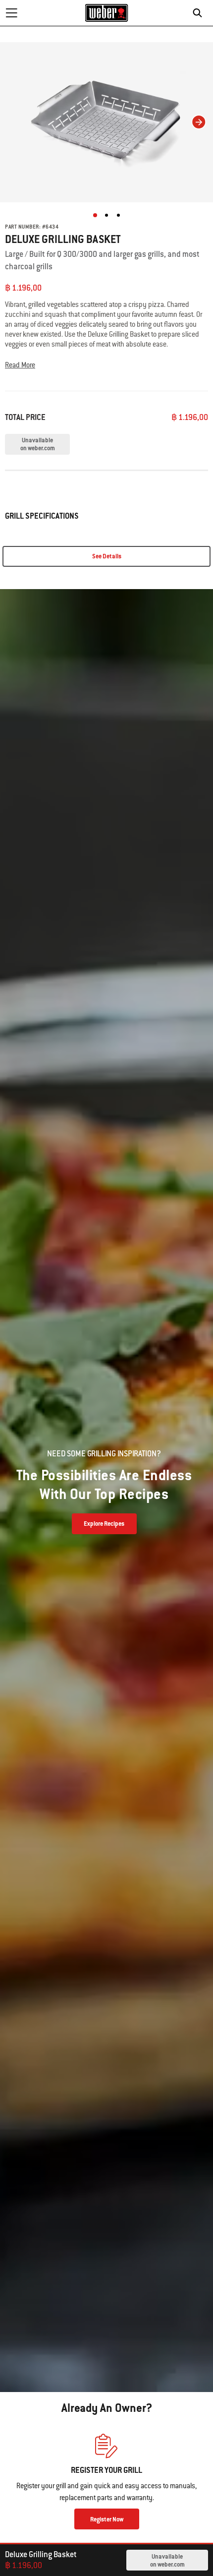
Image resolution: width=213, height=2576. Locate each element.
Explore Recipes (104, 1524)
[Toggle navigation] (11, 13)
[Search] (200, 13)
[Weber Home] (107, 13)
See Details (107, 556)
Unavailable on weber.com (167, 2561)
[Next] (199, 122)
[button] (106, 365)
